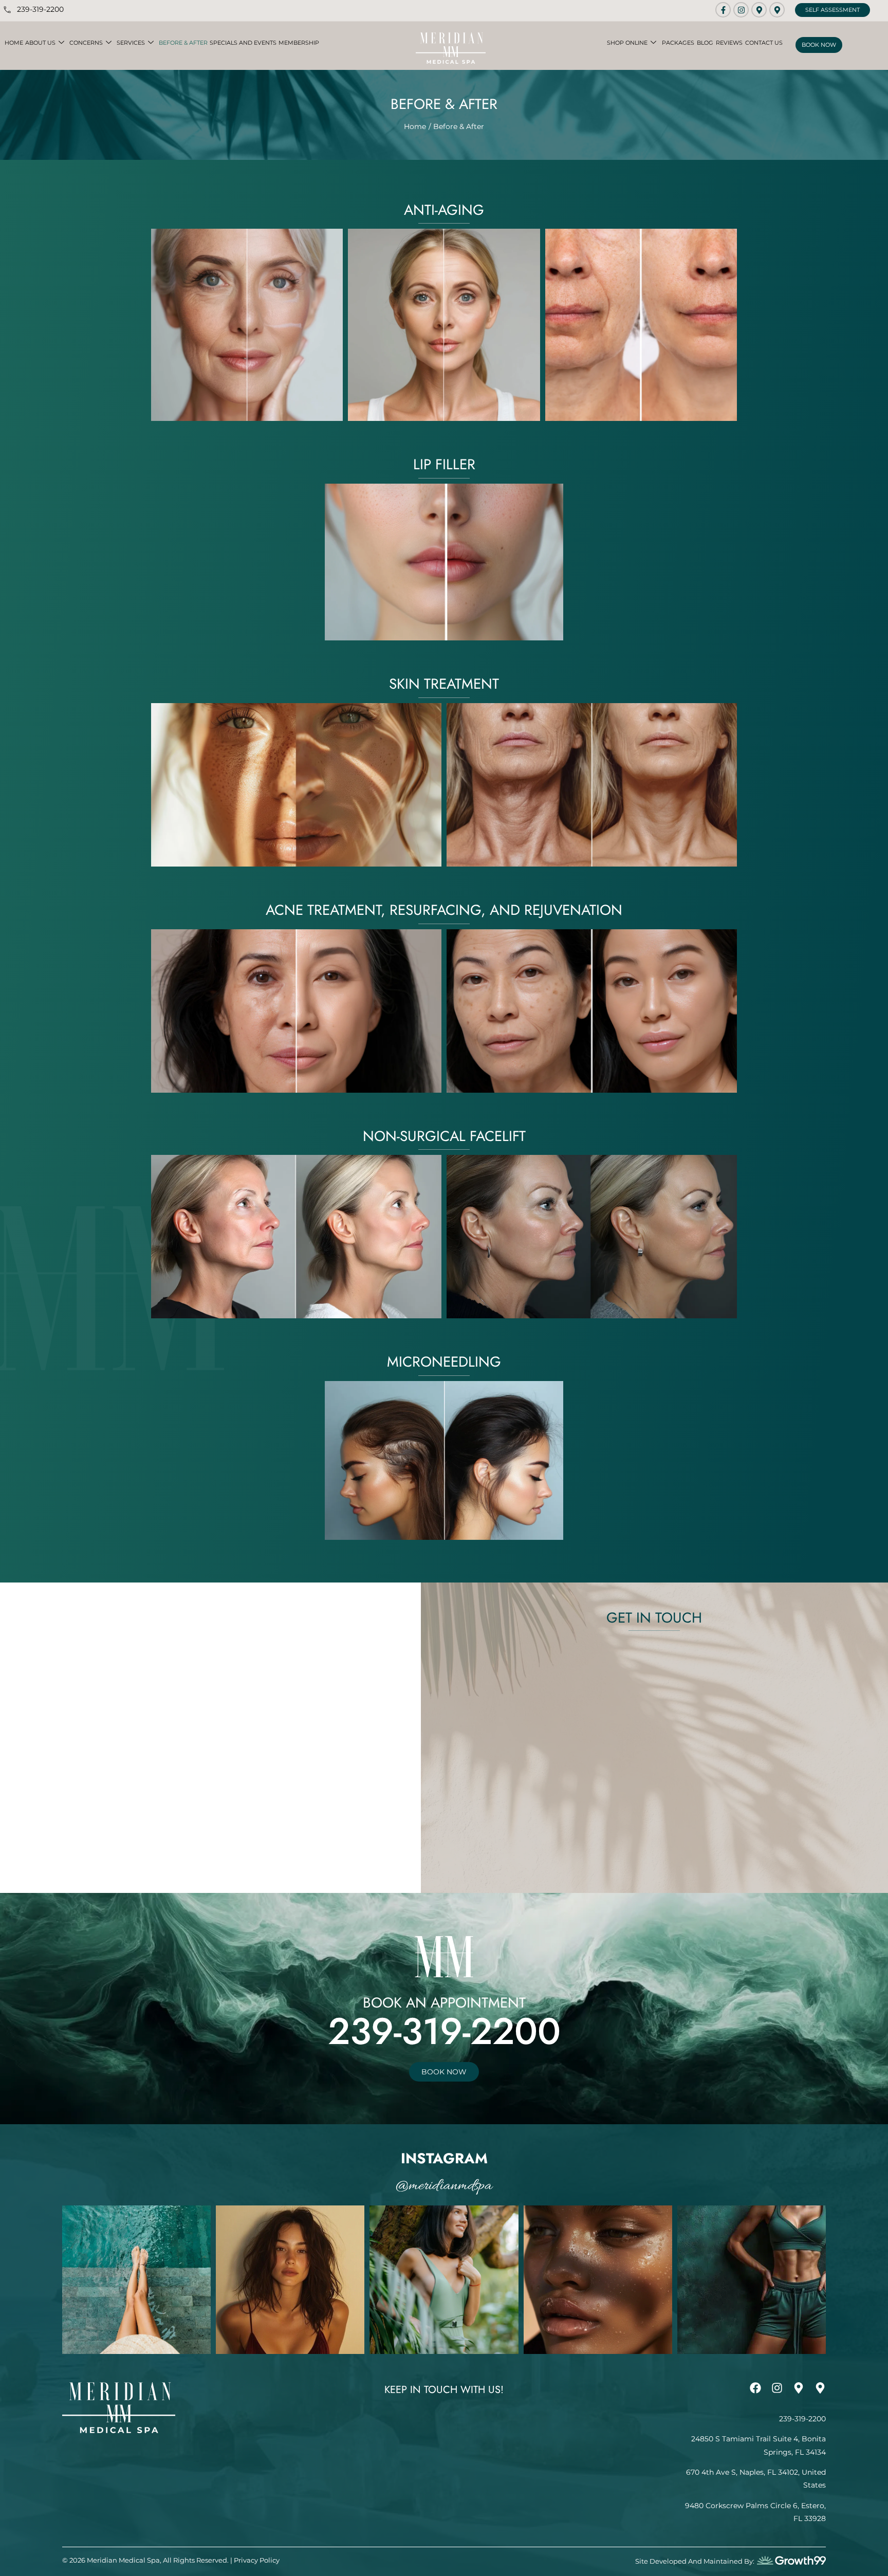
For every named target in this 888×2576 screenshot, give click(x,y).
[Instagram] (741, 10)
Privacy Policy (257, 2560)
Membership (299, 43)
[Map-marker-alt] (759, 10)
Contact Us (764, 43)
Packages (678, 43)
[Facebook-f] (723, 10)
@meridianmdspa (444, 2186)
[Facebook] (755, 2388)
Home (14, 43)
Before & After (183, 43)
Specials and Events (243, 43)
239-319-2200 (444, 2031)
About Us (40, 43)
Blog (705, 43)
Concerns (86, 43)
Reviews (729, 43)
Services (131, 43)
